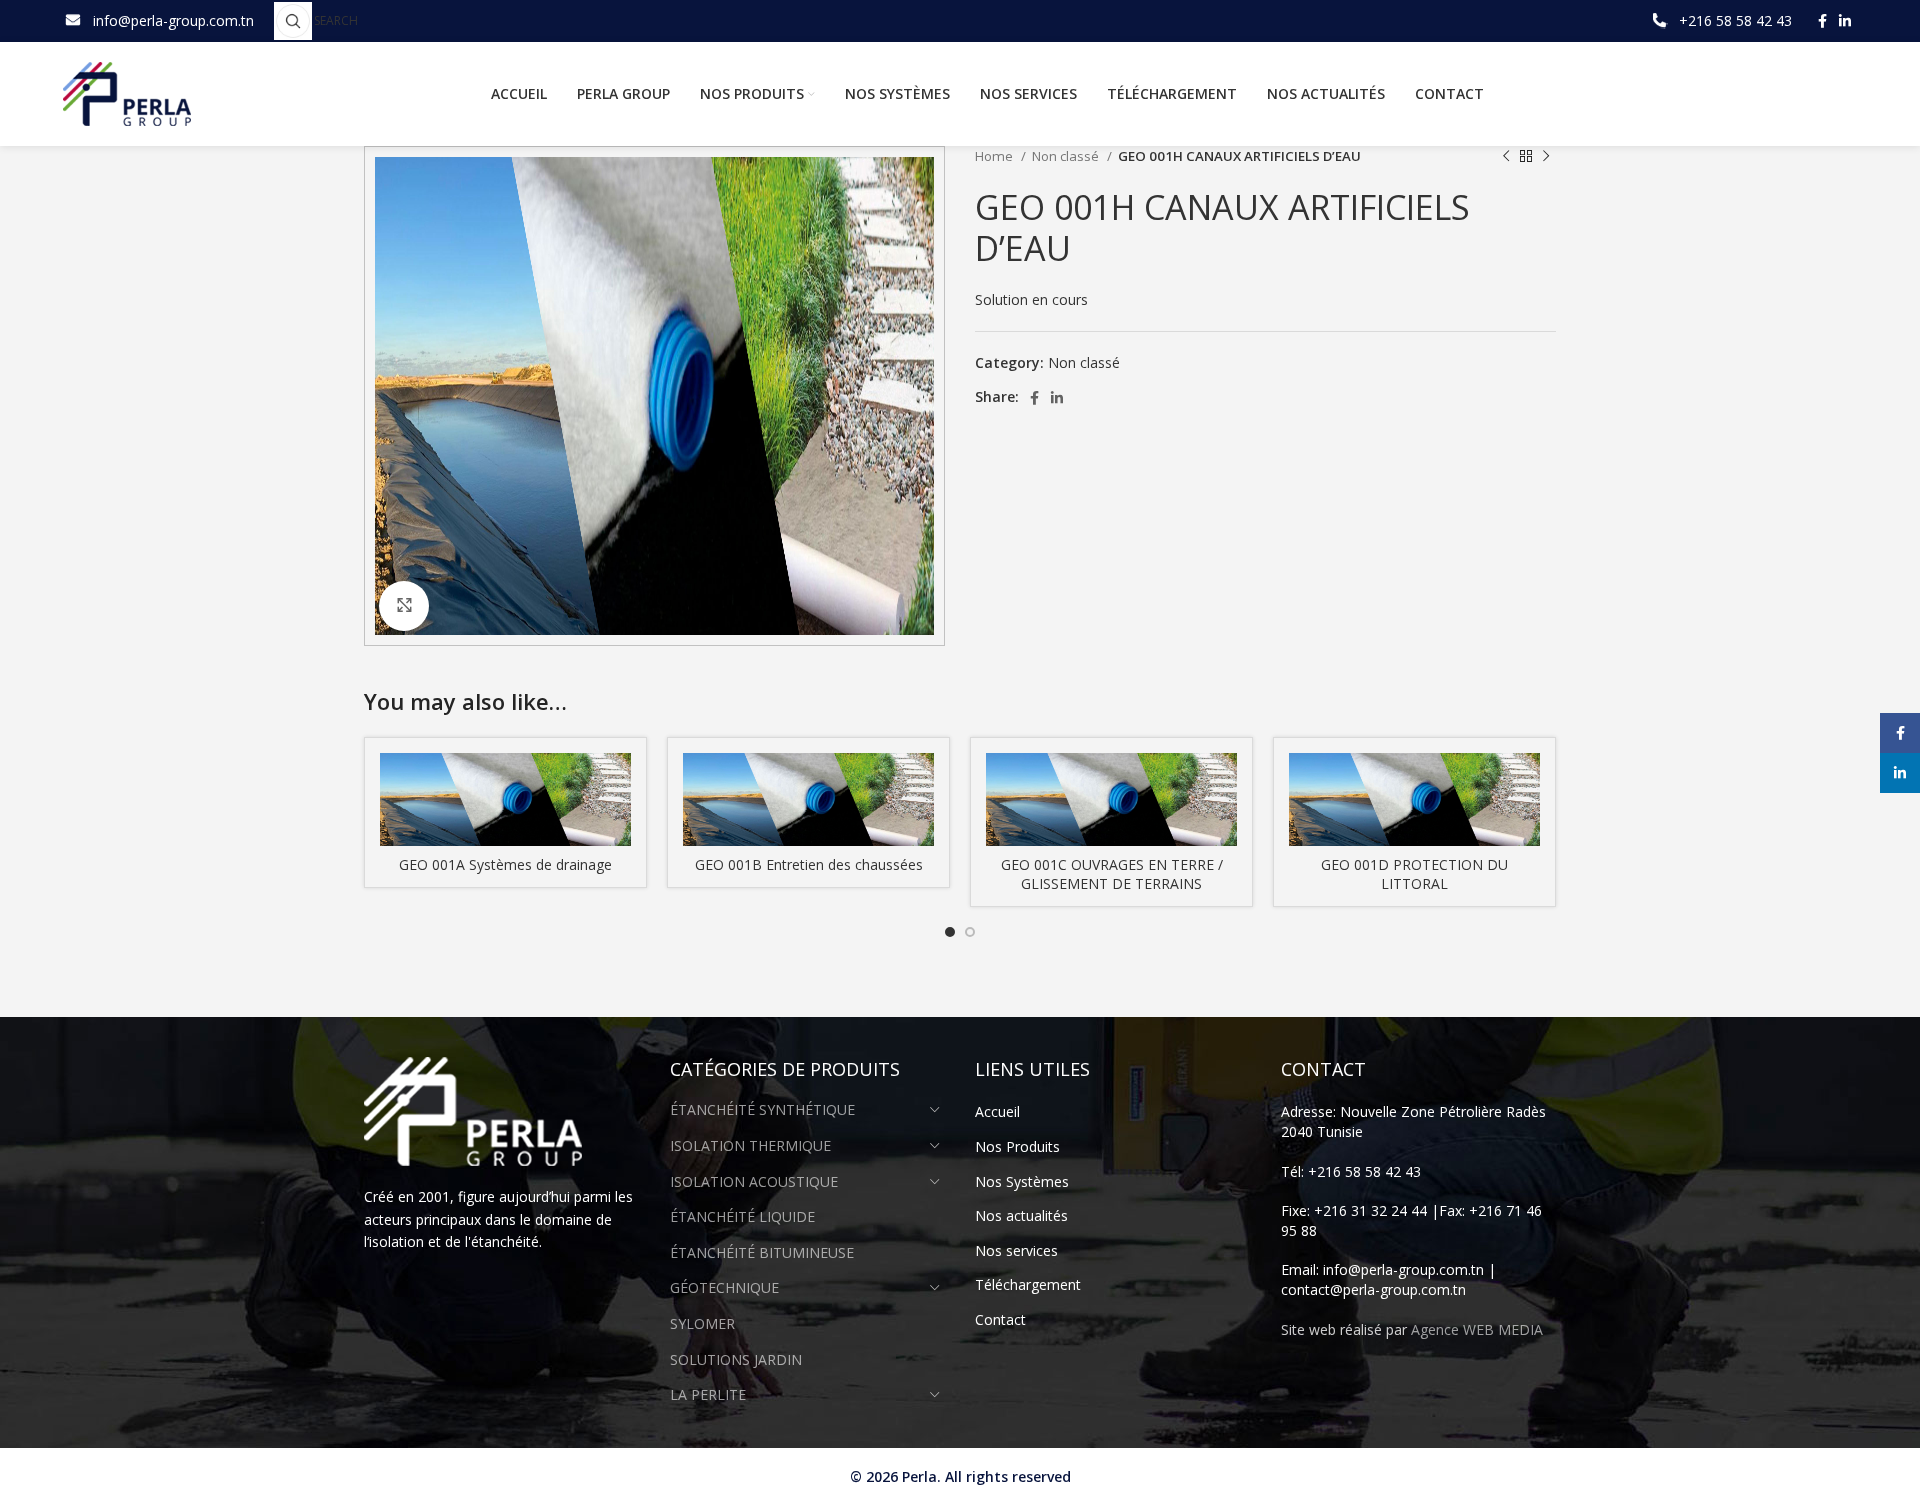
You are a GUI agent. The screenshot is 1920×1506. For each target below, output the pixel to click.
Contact (1000, 1319)
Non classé (1067, 156)
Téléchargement (1028, 1284)
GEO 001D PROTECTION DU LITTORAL (1414, 874)
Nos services (1016, 1250)
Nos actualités (1021, 1215)
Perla (919, 1476)
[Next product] (1546, 157)
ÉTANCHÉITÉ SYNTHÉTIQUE (762, 1109)
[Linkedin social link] (1845, 21)
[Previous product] (1506, 157)
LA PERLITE (708, 1394)
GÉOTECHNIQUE (724, 1287)
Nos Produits (1017, 1146)
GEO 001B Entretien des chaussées (809, 864)
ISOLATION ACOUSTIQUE (754, 1181)
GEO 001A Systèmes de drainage (505, 864)
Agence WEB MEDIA (1477, 1329)
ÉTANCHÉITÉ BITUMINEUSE (762, 1252)
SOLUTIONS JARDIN (736, 1359)
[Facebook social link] (1822, 21)
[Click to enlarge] (404, 606)
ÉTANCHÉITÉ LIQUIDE (742, 1216)
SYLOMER (702, 1323)
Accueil (997, 1111)
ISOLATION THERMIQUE (750, 1145)
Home (995, 156)
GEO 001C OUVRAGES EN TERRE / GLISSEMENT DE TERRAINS (1112, 874)
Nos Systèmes (1022, 1181)
